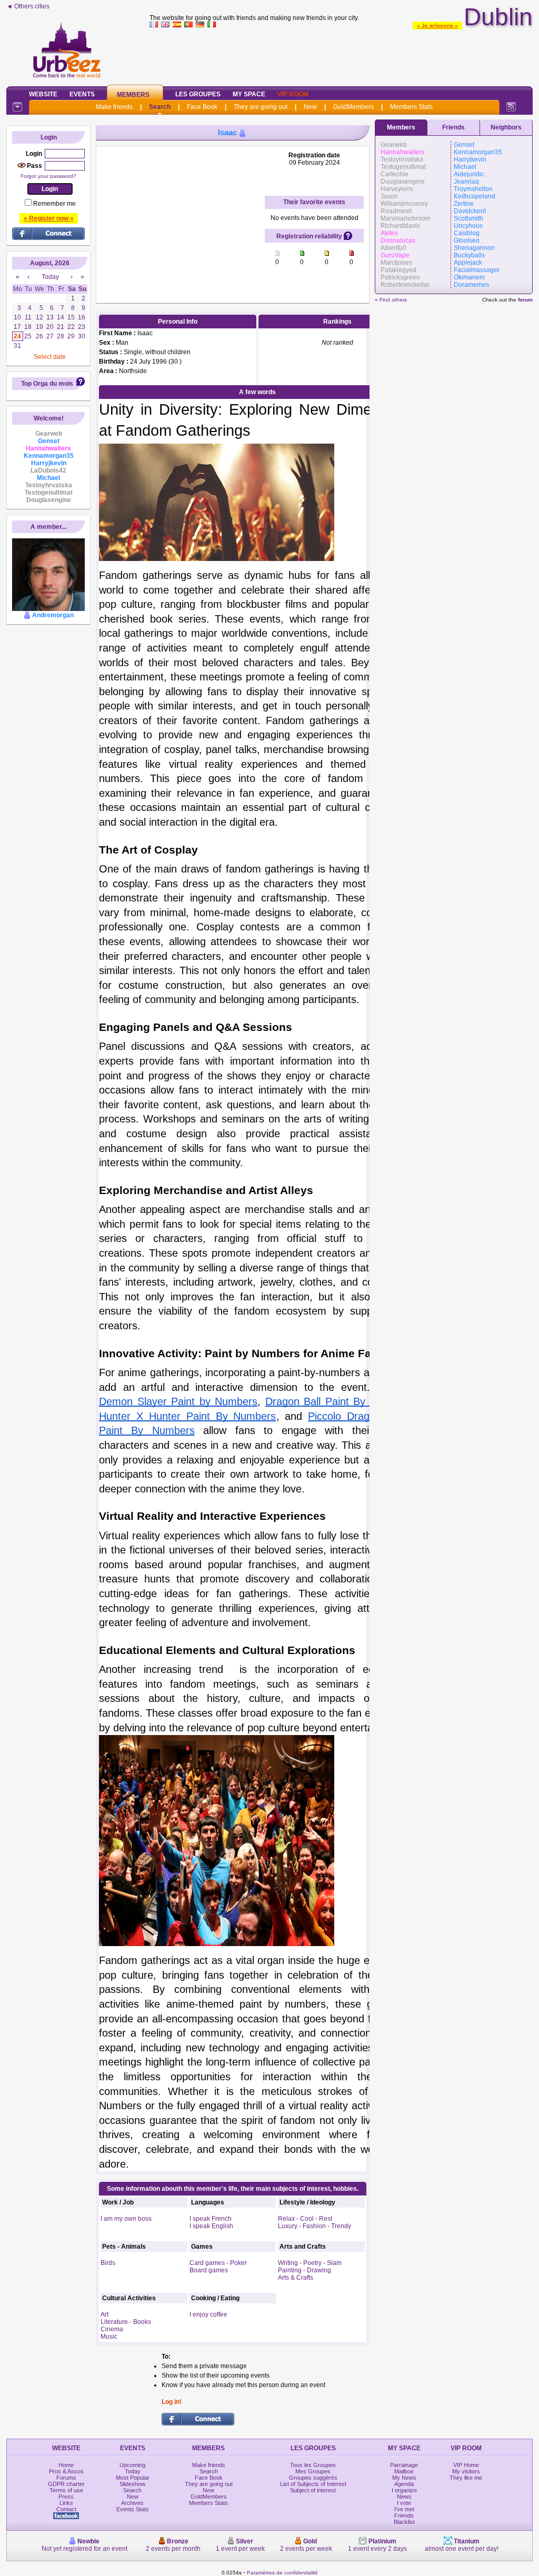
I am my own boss (126, 2219)
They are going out (261, 107)
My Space (249, 94)
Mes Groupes (313, 2471)
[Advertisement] (341, 55)
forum (525, 300)
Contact (66, 2509)
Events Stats (133, 2509)
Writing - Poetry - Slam (310, 2263)
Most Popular (133, 2478)
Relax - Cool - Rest (305, 2219)
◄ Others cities (28, 6)
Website (43, 94)
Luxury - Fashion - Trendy (315, 2226)
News (404, 2497)
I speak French (211, 2219)
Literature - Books (126, 2322)
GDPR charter (66, 2484)
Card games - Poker (218, 2263)
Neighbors (506, 127)
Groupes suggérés (313, 2478)
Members (133, 95)
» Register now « (49, 218)
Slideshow (132, 2484)
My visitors (466, 2471)
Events (82, 94)
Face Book (202, 107)
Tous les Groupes (313, 2465)
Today (133, 2471)
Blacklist (404, 2522)
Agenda (404, 2484)
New (310, 107)
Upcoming (132, 2465)
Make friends (114, 107)
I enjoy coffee (208, 2314)
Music (109, 2337)
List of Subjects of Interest (313, 2484)
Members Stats (411, 107)
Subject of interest (313, 2490)
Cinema (112, 2329)
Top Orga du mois (47, 384)
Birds (108, 2263)
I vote (404, 2503)
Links (66, 2503)
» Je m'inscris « (437, 26)
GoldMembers (353, 107)
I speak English (211, 2226)
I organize (404, 2490)
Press (66, 2497)
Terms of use (66, 2490)
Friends (453, 127)
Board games (209, 2270)
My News (404, 2478)
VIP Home (466, 2465)
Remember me (54, 204)
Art (104, 2314)
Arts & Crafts (296, 2278)
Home (66, 2465)
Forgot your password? (48, 176)
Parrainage (404, 2465)
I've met (404, 2509)
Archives (132, 2503)
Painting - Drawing (305, 2270)
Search (160, 107)
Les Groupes (198, 94)
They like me (466, 2478)
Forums (66, 2478)
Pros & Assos (66, 2471)
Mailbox (404, 2471)
